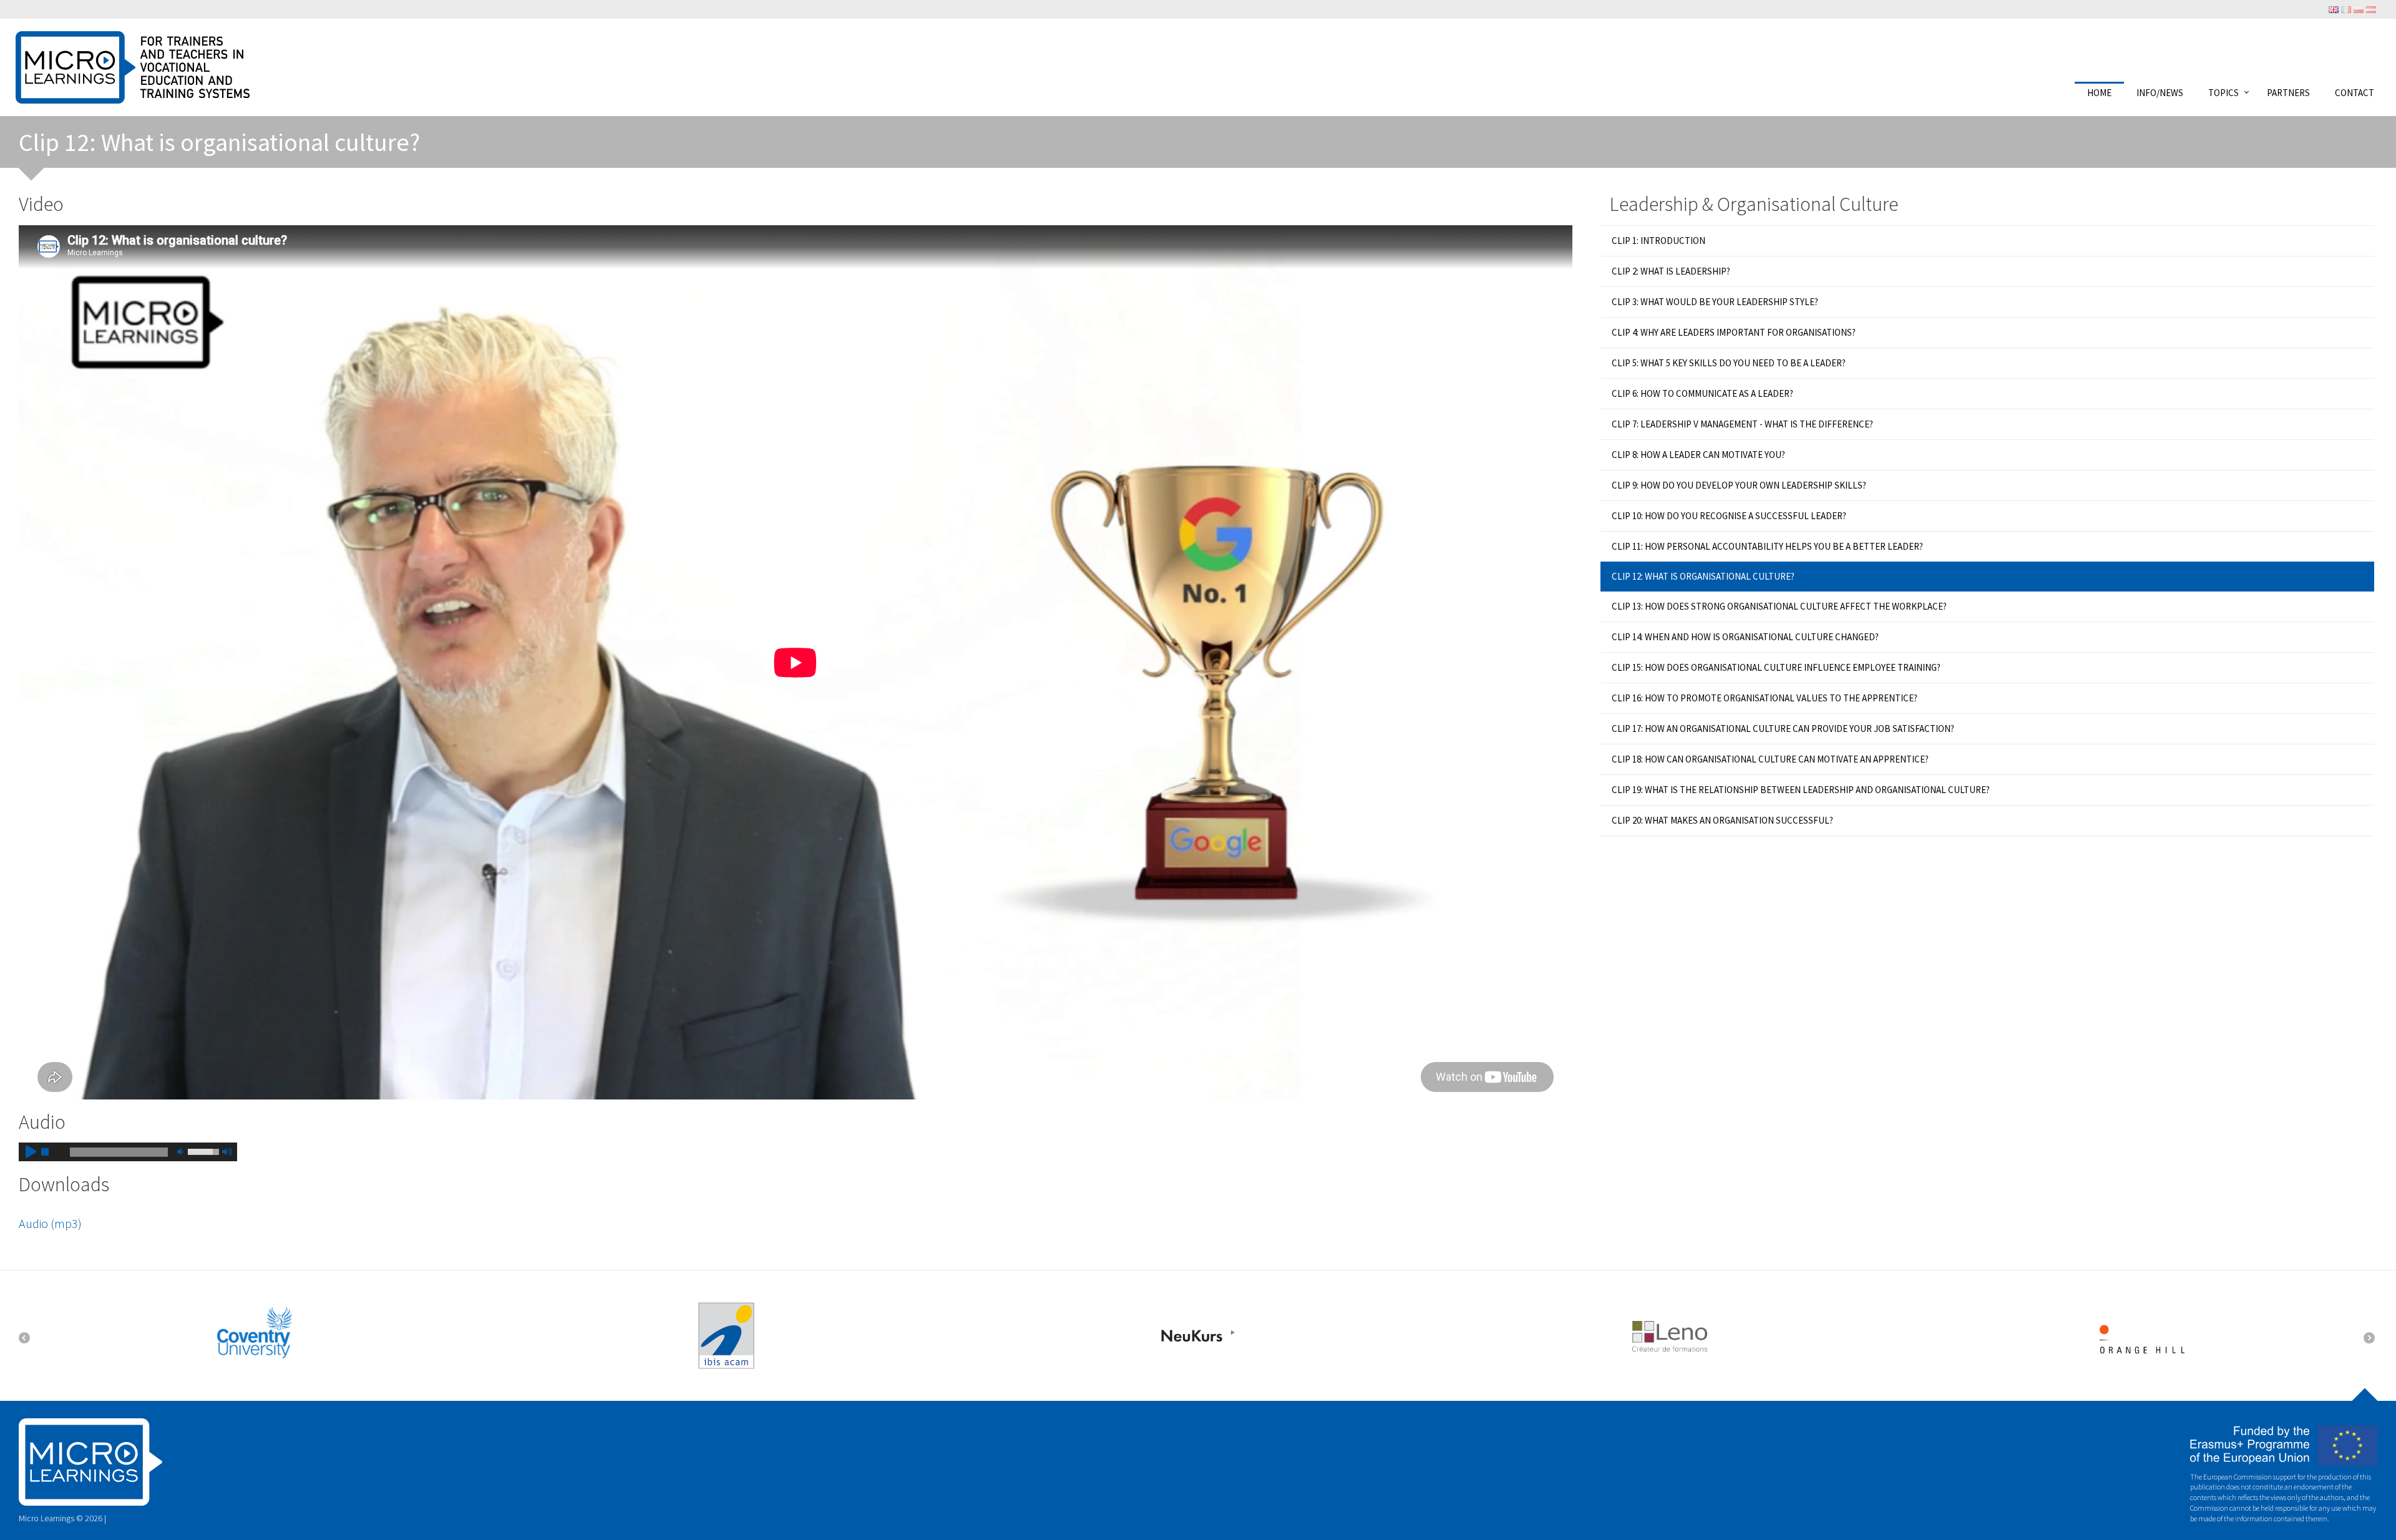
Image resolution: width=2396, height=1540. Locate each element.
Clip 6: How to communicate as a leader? (1702, 393)
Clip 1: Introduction (1658, 241)
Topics (2223, 92)
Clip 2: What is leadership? (1671, 271)
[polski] (2359, 9)
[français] (2346, 9)
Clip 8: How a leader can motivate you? (1698, 455)
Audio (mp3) (50, 1223)
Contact (2355, 92)
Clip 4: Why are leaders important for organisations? (1734, 332)
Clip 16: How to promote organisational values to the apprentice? (1765, 698)
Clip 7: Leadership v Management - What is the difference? (1742, 424)
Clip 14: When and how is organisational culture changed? (1745, 637)
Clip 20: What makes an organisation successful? (1722, 820)
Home (2099, 92)
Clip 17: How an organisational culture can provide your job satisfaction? (1783, 729)
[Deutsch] (2371, 9)
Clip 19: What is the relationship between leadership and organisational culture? (1801, 790)
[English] (2334, 9)
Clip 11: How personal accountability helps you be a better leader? (1767, 546)
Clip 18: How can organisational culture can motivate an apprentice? (1770, 759)
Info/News (2160, 92)
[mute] (180, 1152)
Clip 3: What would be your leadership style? (1715, 302)
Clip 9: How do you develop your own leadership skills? (1739, 485)
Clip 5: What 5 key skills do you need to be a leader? (1729, 363)
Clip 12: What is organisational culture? (1703, 576)
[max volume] (226, 1152)
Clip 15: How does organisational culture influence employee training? (1776, 667)
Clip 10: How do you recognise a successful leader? (1729, 516)
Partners (2288, 92)
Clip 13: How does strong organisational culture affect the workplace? (1779, 606)
